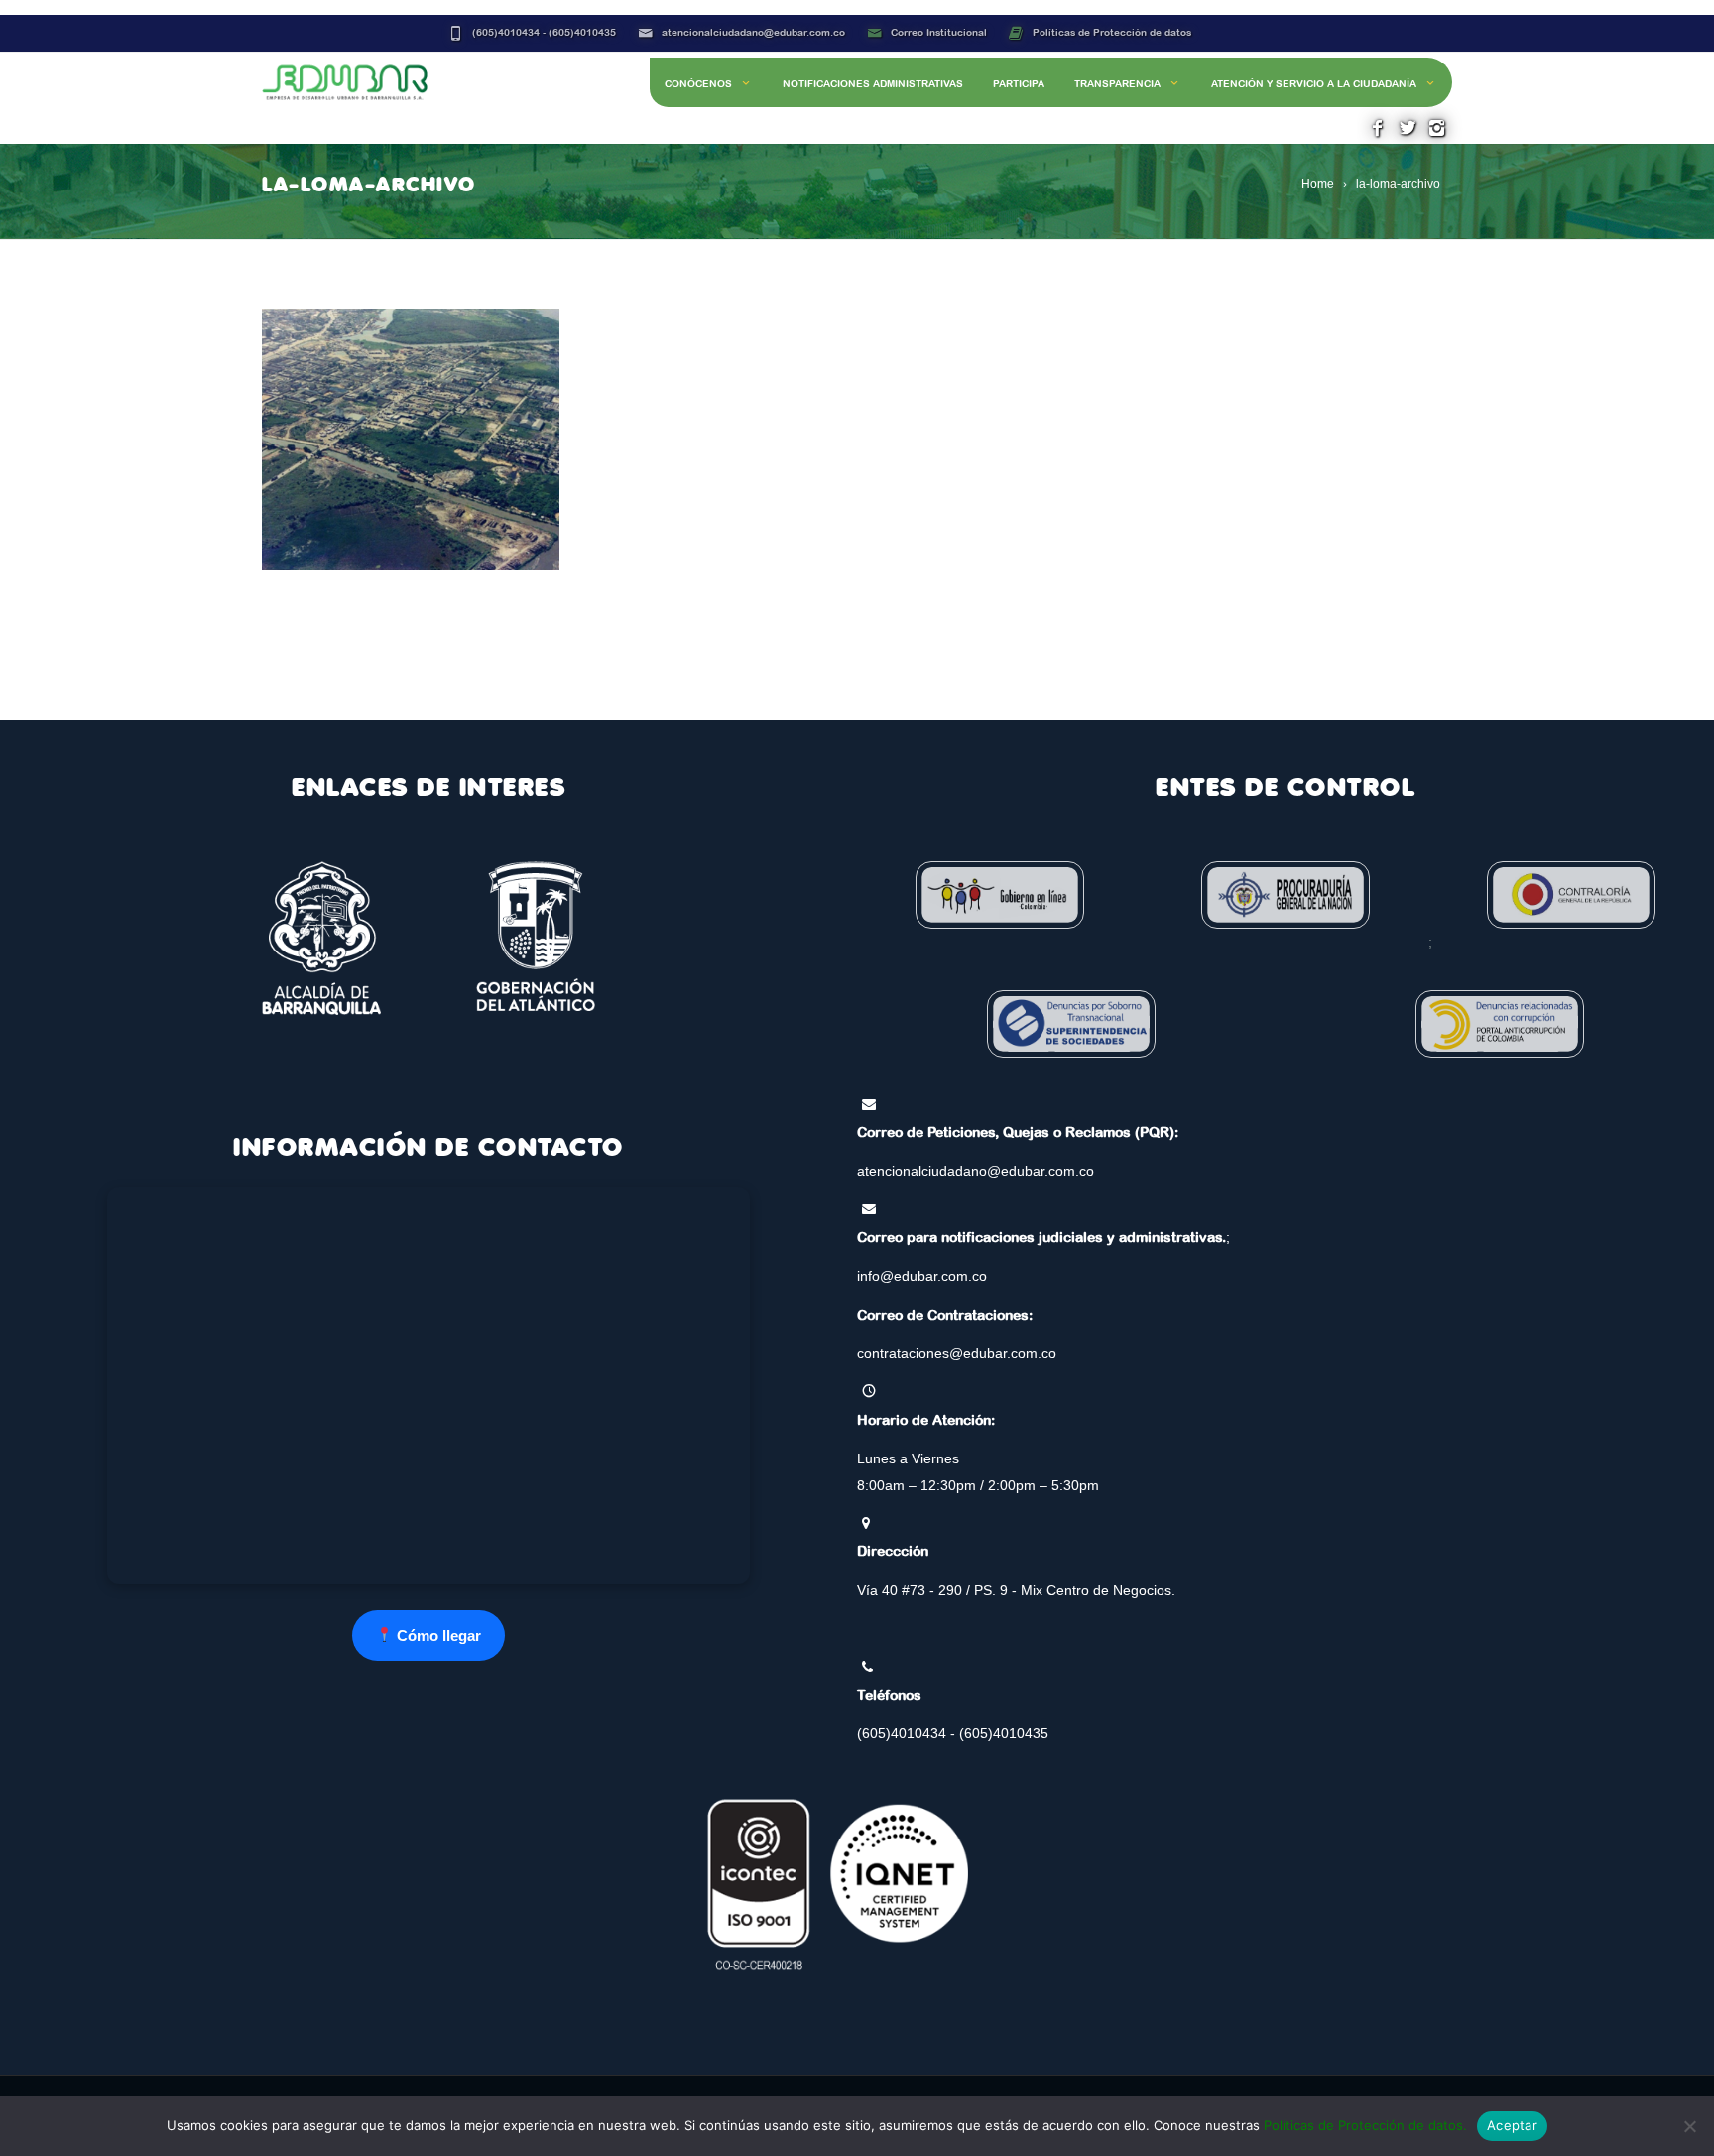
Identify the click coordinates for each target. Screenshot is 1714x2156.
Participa (1019, 84)
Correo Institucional (939, 32)
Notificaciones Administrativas (873, 84)
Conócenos (698, 84)
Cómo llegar (437, 1636)
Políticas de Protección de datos (1112, 32)
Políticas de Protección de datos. (1365, 2125)
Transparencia (1117, 84)
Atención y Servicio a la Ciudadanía (1314, 84)
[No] (1689, 2126)
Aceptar (1512, 2125)
